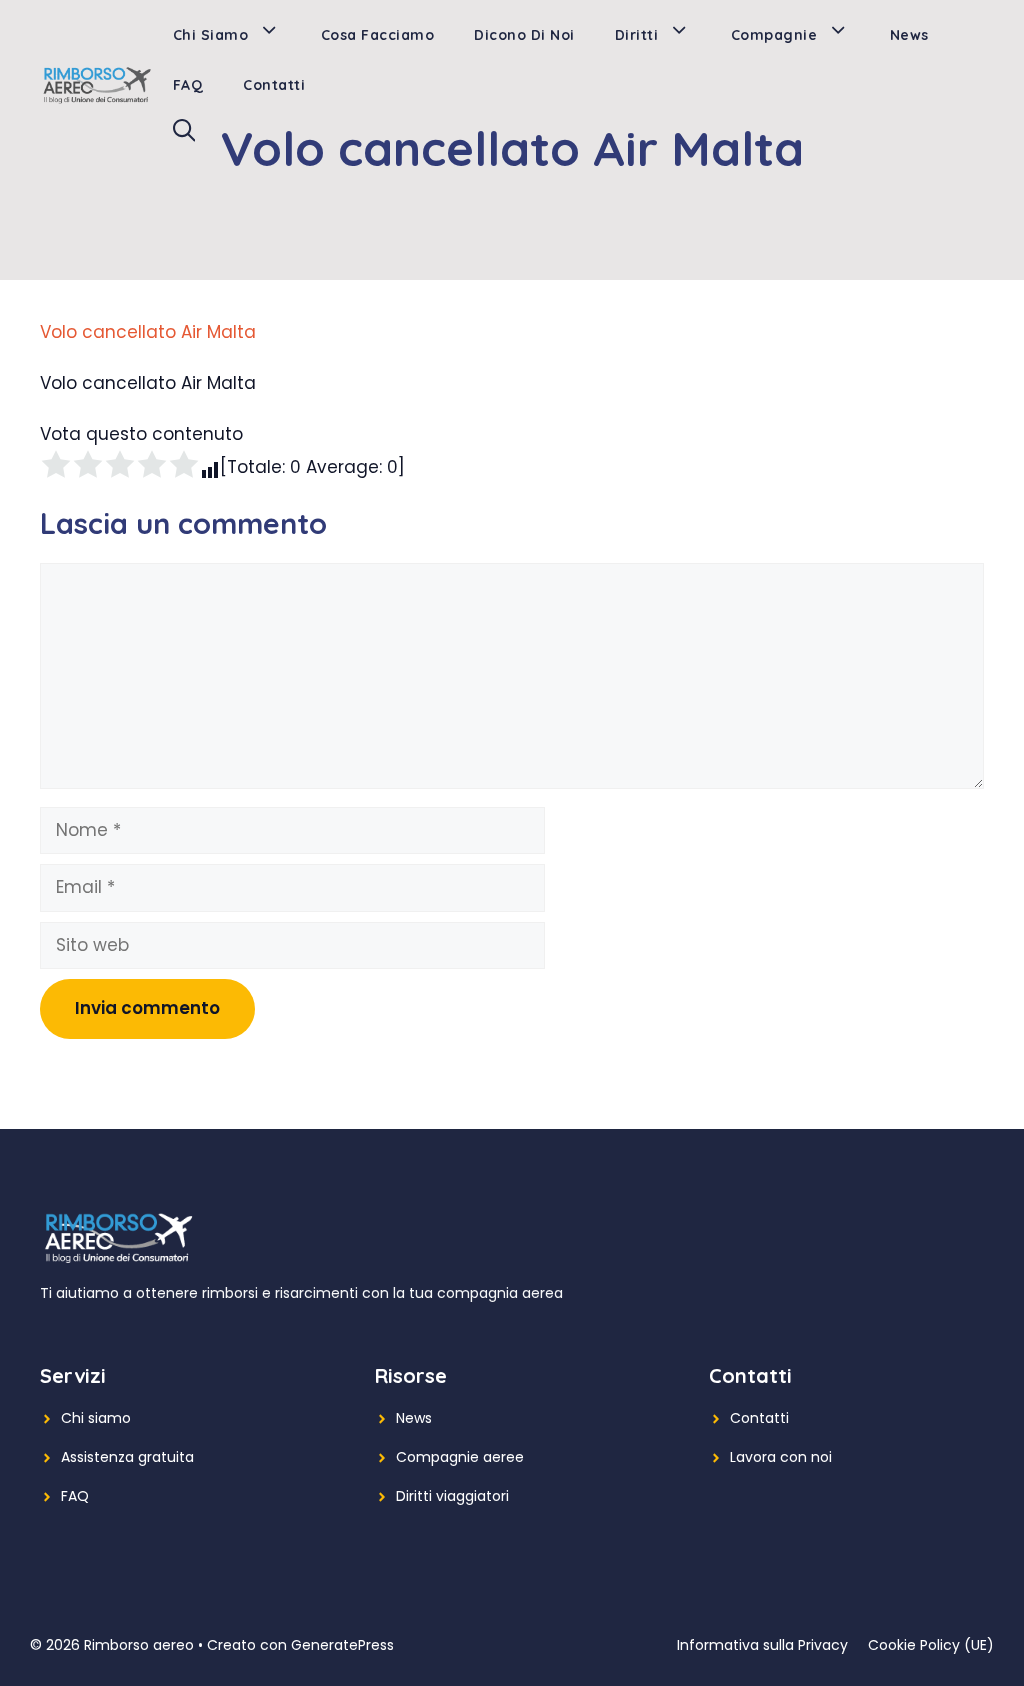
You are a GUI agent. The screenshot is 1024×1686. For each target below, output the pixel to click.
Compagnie (774, 35)
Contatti (274, 85)
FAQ (188, 85)
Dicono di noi (524, 35)
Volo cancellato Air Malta (148, 332)
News (909, 35)
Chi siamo (211, 35)
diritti (637, 35)
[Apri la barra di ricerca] (184, 135)
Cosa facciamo (378, 35)
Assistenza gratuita (127, 1457)
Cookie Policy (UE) (931, 1645)
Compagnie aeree (460, 1457)
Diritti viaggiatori (452, 1496)
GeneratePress (342, 1645)
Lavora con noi (781, 1457)
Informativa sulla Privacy (762, 1645)
